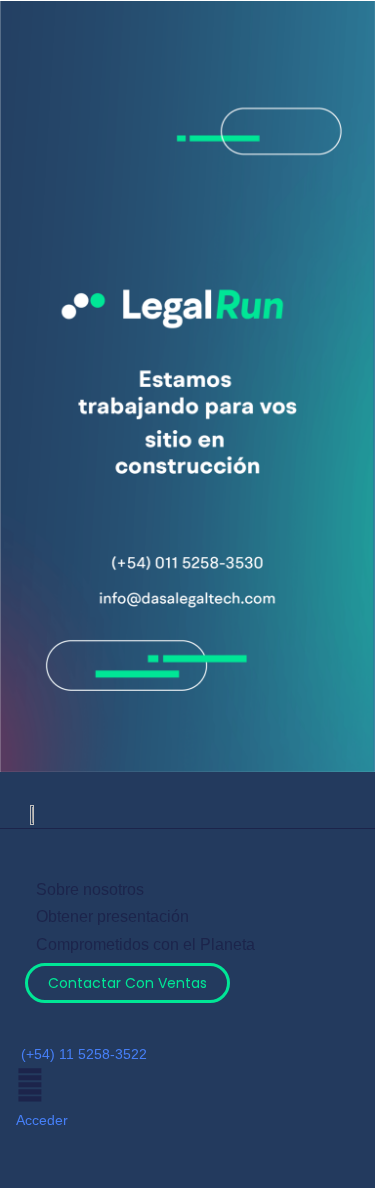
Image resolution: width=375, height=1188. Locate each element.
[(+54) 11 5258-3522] (31, 1023)
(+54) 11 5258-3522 (84, 1054)
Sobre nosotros (90, 889)
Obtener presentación (112, 916)
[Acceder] (30, 1085)
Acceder (42, 1120)
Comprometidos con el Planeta (145, 944)
